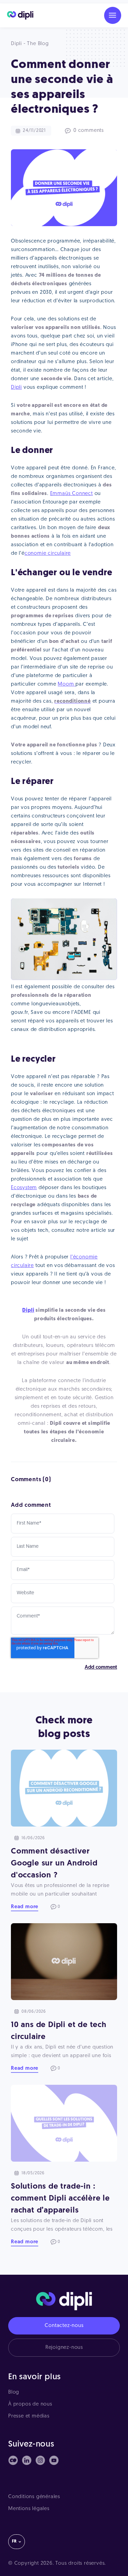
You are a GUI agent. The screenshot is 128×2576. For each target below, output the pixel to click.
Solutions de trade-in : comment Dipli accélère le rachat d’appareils (60, 2199)
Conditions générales (34, 2497)
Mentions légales (29, 2509)
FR (14, 2541)
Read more (25, 1907)
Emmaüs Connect (72, 494)
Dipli (16, 388)
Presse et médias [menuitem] (29, 2416)
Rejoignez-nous (64, 2348)
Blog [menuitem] (14, 2392)
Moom (67, 684)
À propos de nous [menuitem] (30, 2404)
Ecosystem (24, 1188)
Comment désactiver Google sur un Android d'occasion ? (54, 1864)
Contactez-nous (64, 2326)
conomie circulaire (48, 554)
